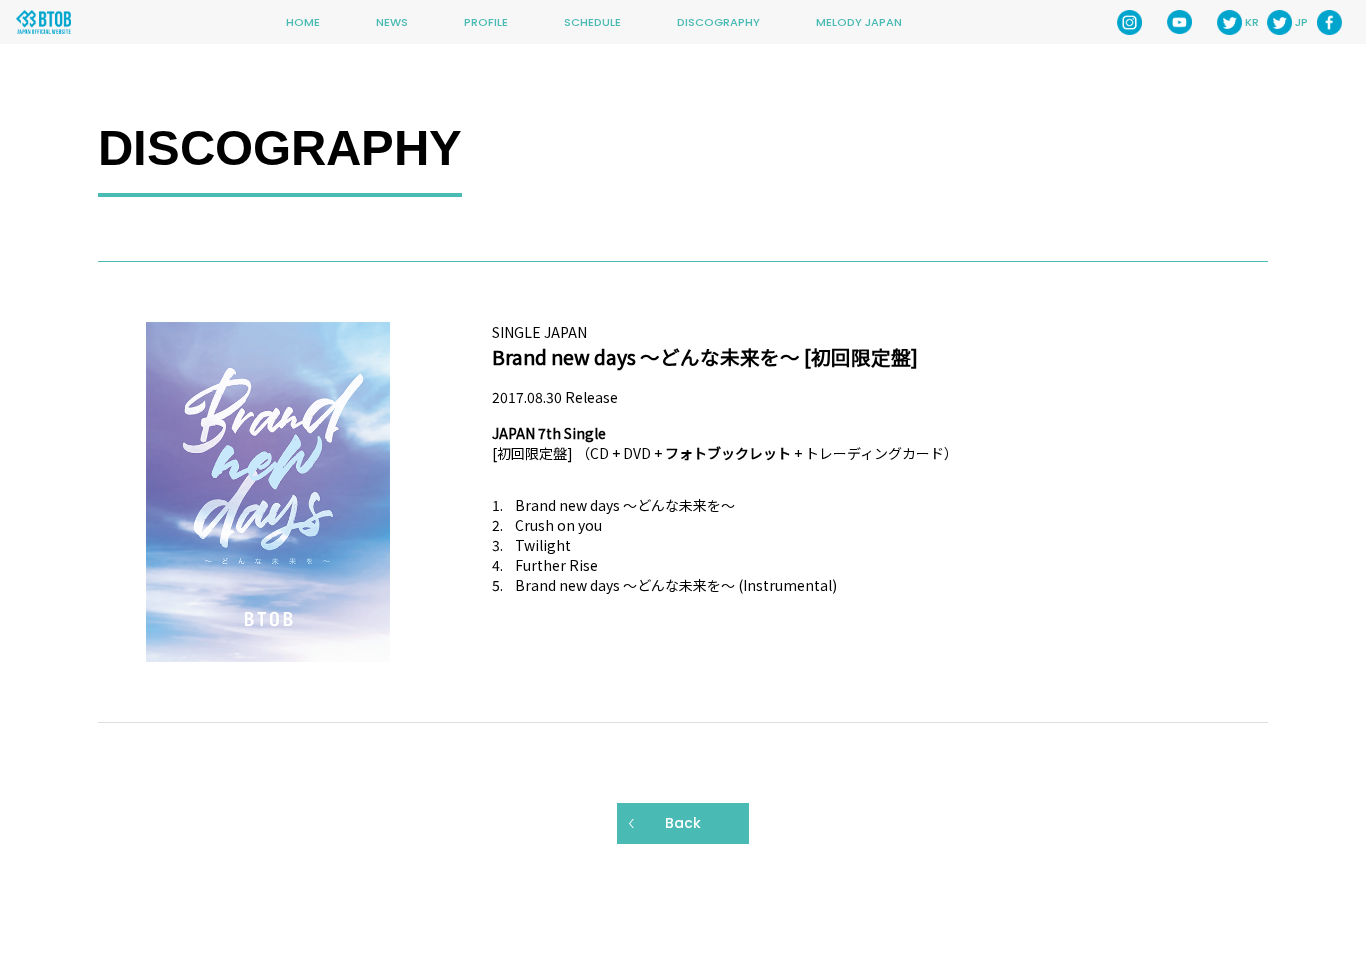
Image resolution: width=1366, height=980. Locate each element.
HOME (303, 22)
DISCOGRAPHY (718, 22)
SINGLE (516, 332)
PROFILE (486, 22)
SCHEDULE (592, 22)
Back (683, 823)
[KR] (1229, 22)
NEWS (392, 22)
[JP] (1279, 22)
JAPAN (565, 332)
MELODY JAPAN (859, 22)
